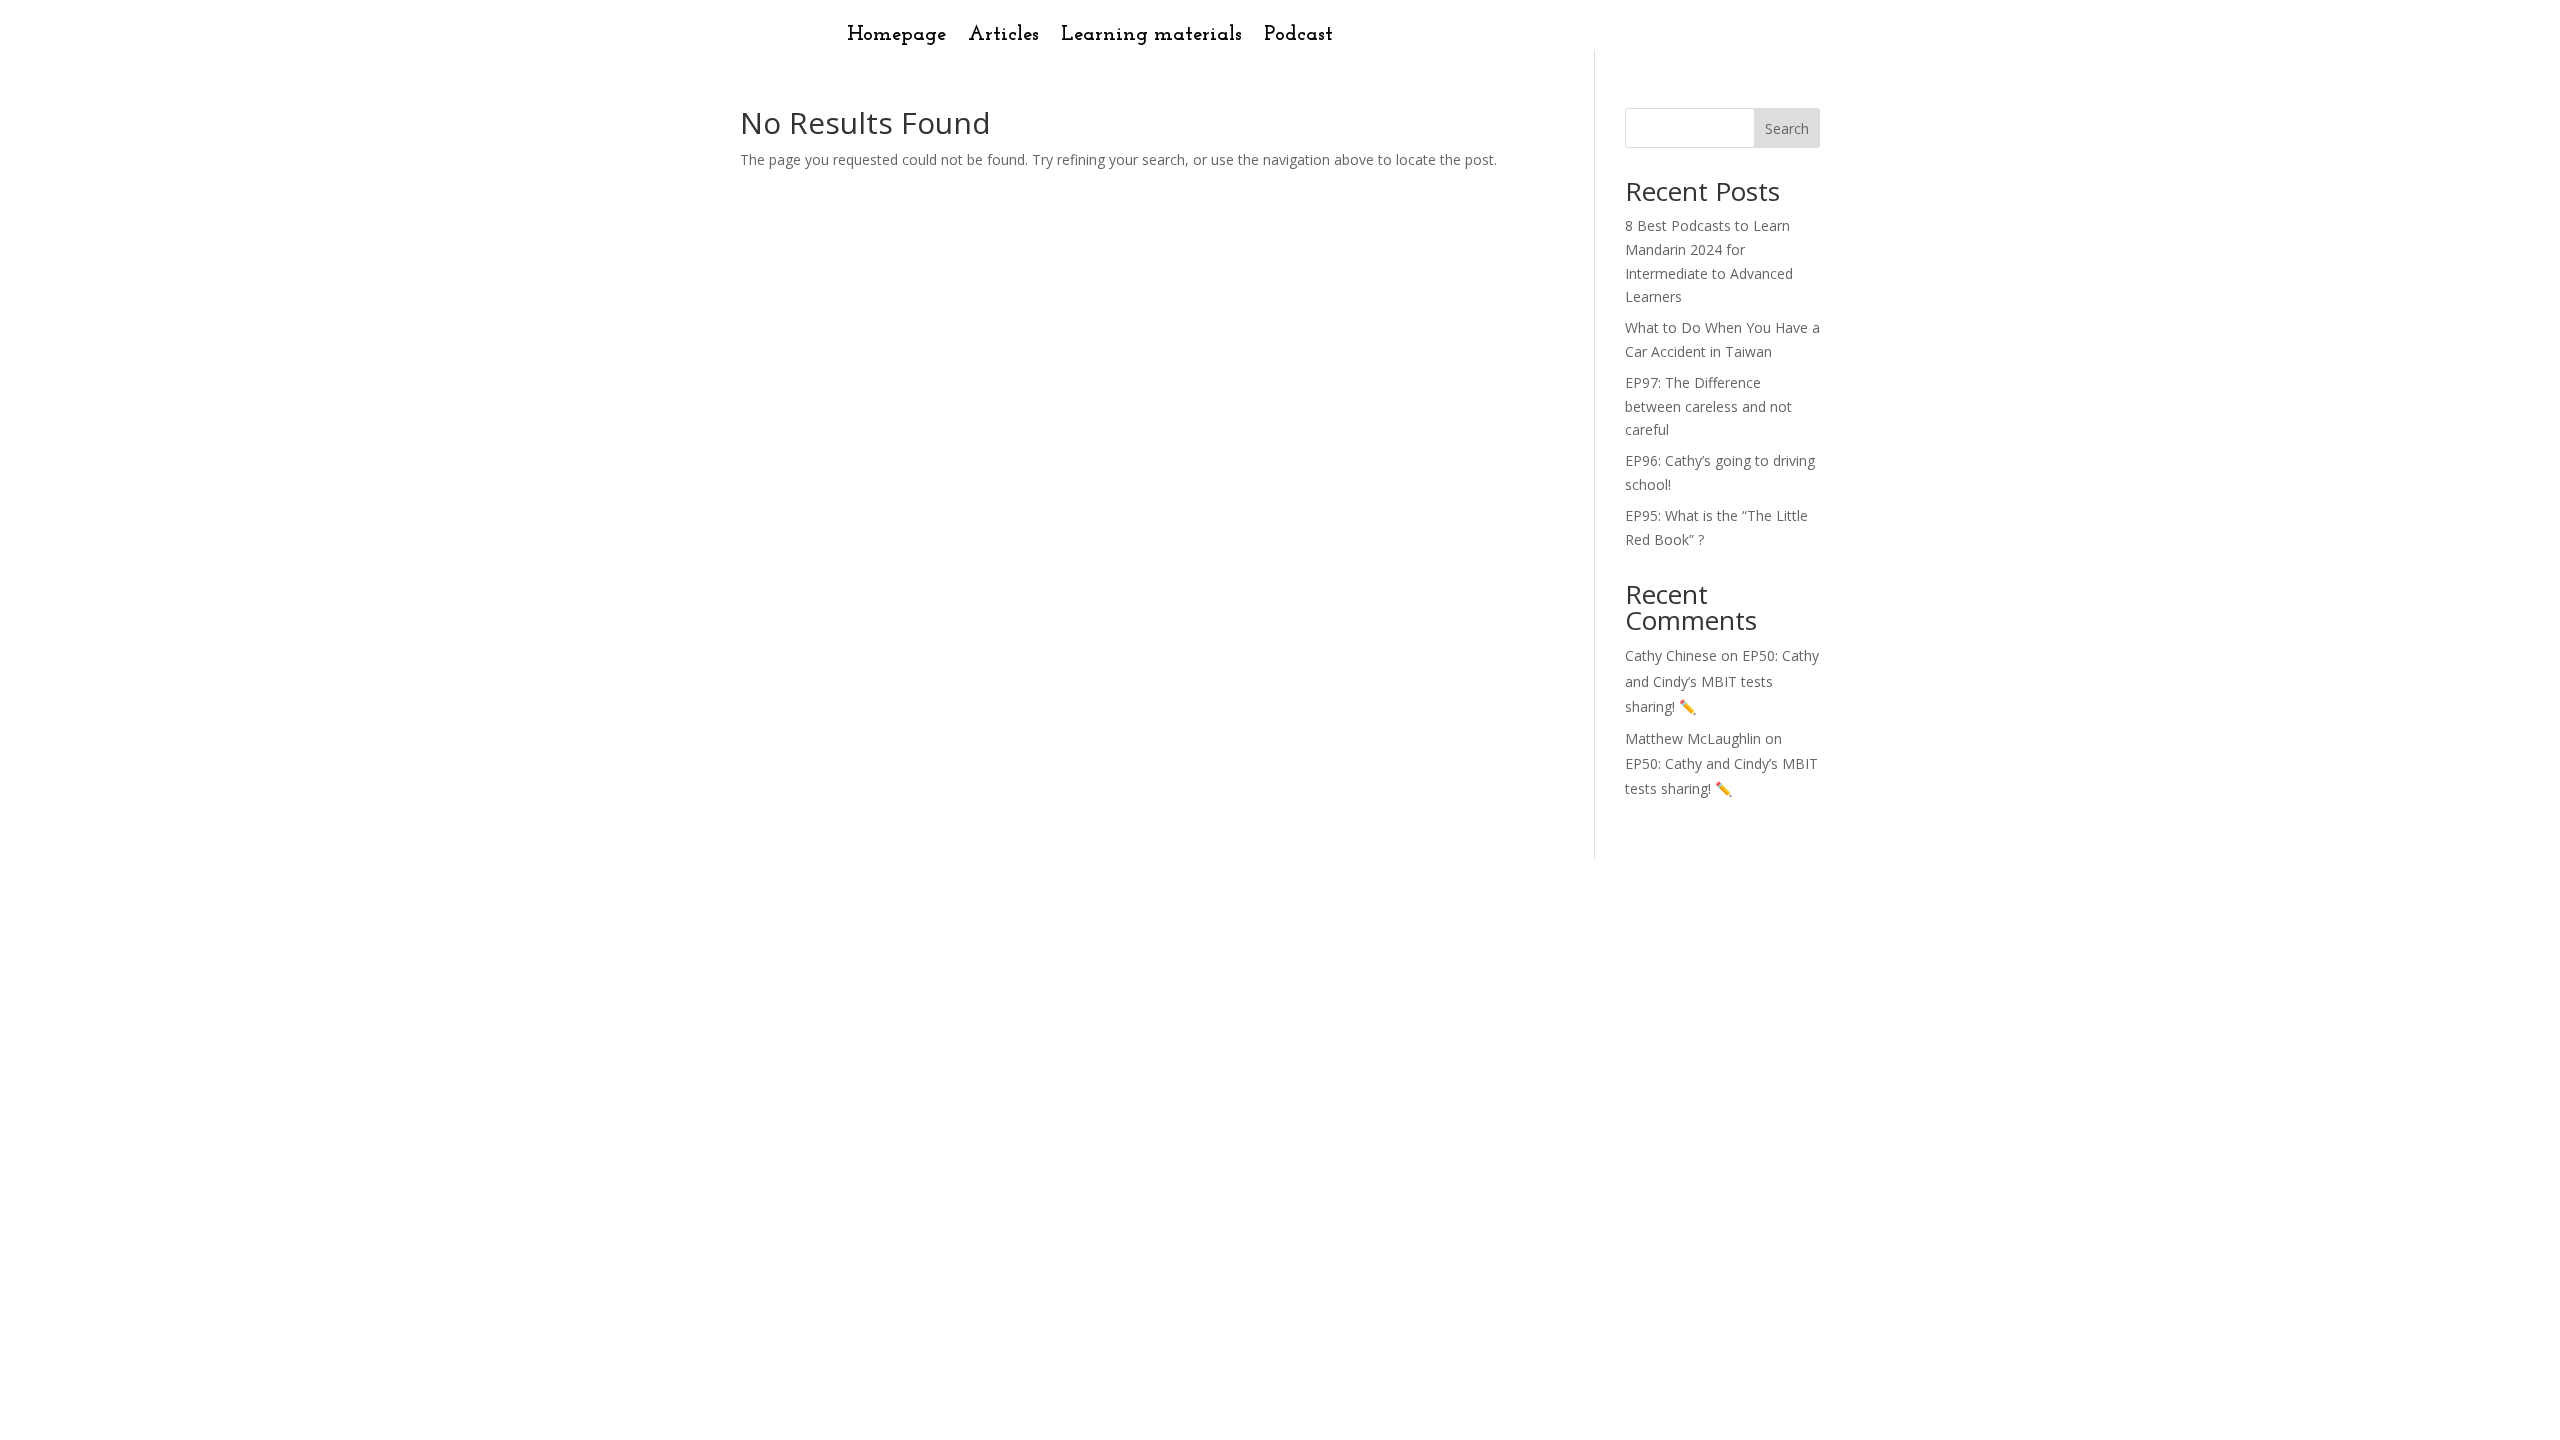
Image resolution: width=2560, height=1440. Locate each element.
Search (1787, 128)
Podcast (1298, 36)
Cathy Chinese (1671, 655)
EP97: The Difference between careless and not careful (1708, 406)
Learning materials (1151, 36)
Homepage (896, 36)
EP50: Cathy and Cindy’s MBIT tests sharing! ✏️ (1722, 680)
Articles (1003, 36)
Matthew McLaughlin (1693, 738)
